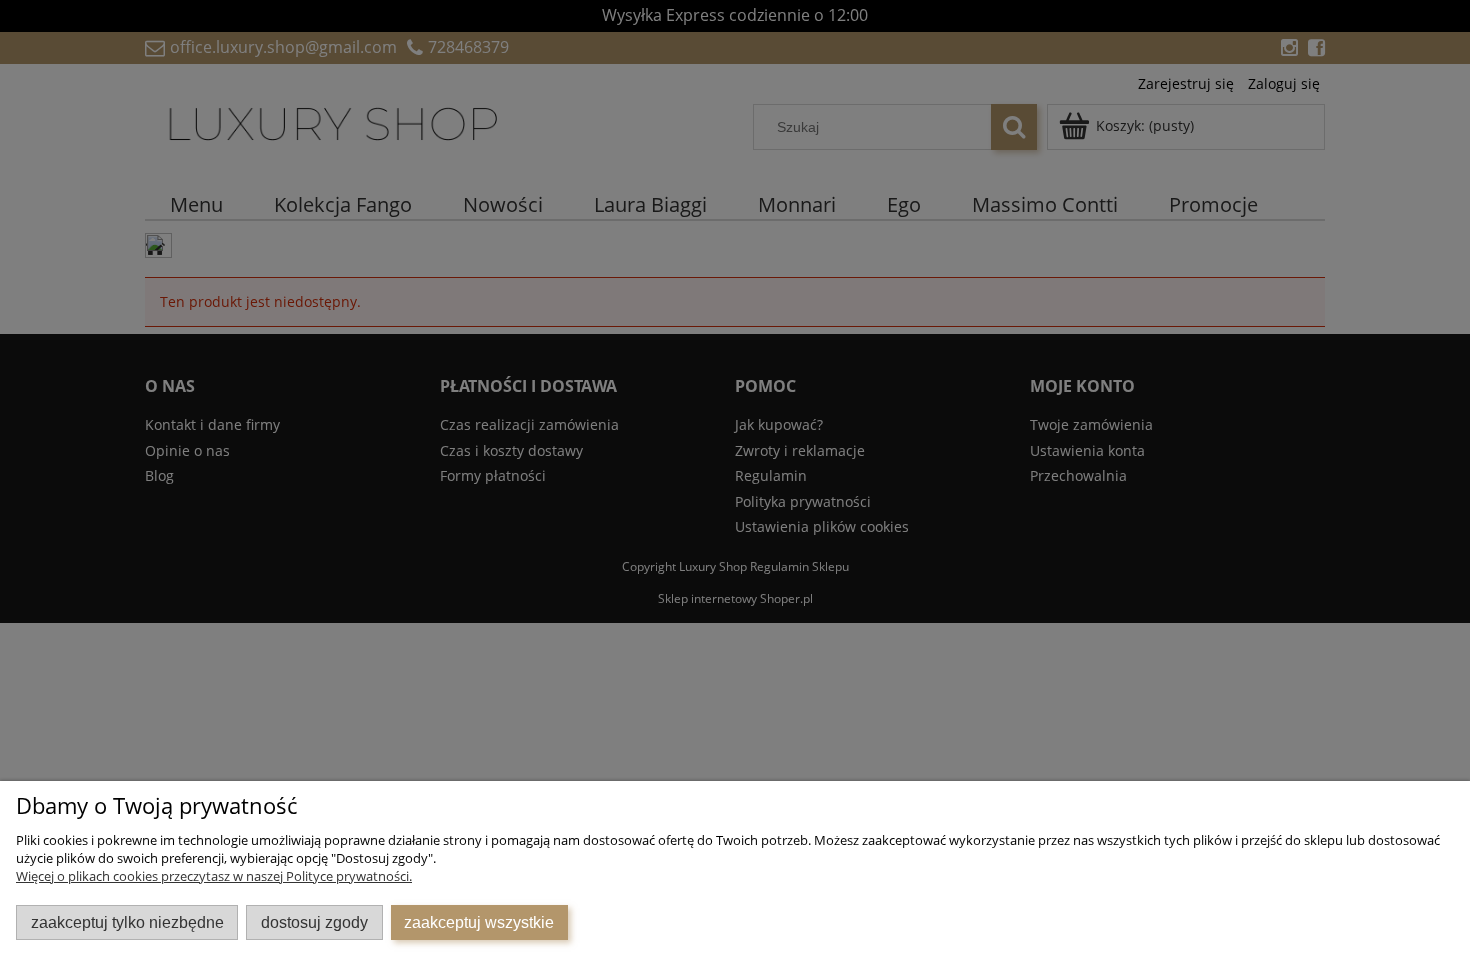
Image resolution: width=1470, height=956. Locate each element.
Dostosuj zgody (314, 922)
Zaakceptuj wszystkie (479, 922)
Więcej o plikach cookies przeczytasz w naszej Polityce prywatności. (214, 876)
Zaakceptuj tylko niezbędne (127, 922)
